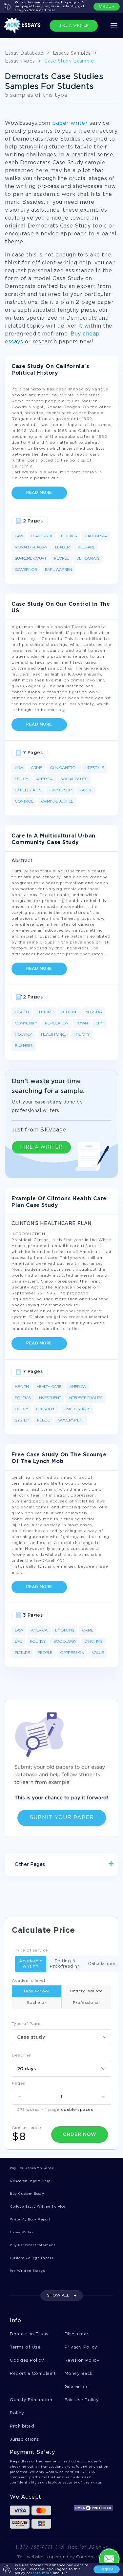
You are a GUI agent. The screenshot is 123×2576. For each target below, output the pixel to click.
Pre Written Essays (27, 2271)
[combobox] (61, 2037)
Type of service (32, 1950)
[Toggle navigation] (114, 26)
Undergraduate (86, 1991)
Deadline (21, 2055)
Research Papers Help (30, 2181)
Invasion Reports (84, 1887)
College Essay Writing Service (38, 2207)
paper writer (70, 123)
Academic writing (31, 1964)
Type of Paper (27, 2024)
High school (37, 1991)
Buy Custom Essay (27, 2194)
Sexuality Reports (36, 1887)
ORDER (107, 6)
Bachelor (36, 2003)
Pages (19, 2083)
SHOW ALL (58, 2295)
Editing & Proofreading (65, 1964)
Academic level (28, 1981)
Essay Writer (21, 2232)
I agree (107, 2569)
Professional (86, 2003)
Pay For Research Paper (32, 2168)
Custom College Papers (31, 2258)
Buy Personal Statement (32, 2245)
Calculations (102, 1964)
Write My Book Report (30, 2220)
